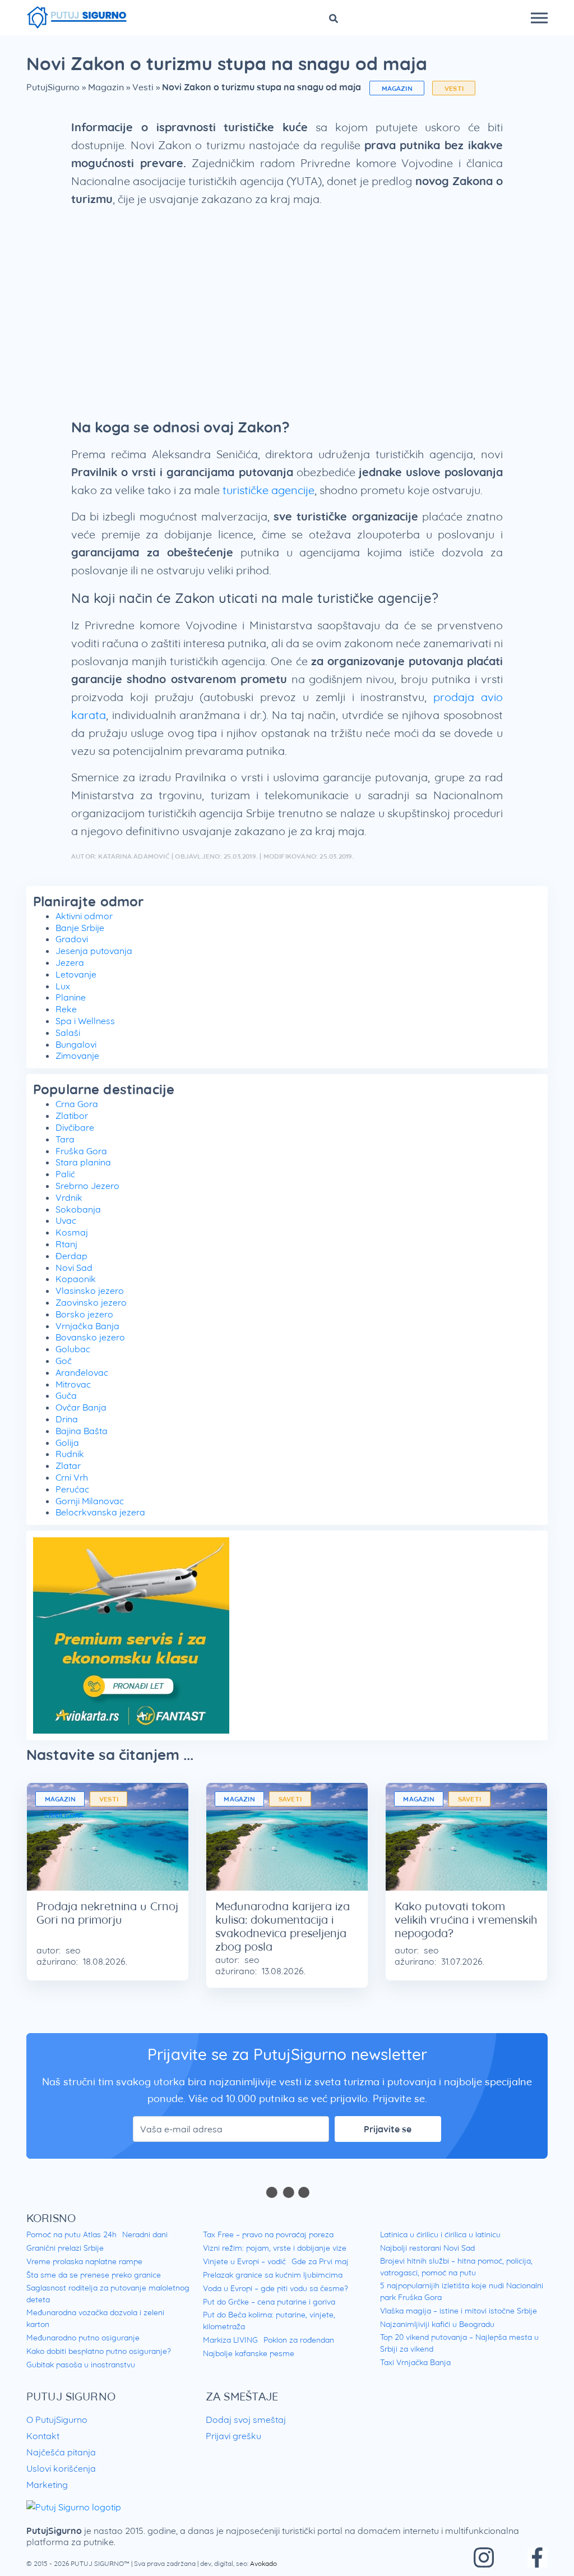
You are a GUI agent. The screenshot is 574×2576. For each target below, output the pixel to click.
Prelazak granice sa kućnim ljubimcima (273, 2275)
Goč (64, 1361)
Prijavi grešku (233, 2436)
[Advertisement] (287, 306)
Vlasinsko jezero (90, 1291)
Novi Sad (74, 1268)
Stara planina (83, 1162)
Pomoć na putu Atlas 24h (71, 2234)
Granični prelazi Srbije (65, 2248)
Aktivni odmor (84, 916)
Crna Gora (77, 1104)
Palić (65, 1174)
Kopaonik (76, 1279)
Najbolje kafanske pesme (249, 2353)
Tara (65, 1139)
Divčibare (75, 1127)
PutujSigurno (53, 87)
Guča (66, 1395)
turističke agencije (269, 490)
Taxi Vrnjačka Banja (415, 2362)
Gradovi (72, 939)
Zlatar (68, 1466)
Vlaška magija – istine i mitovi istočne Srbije (459, 2311)
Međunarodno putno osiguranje (83, 2338)
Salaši (68, 1033)
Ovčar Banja (81, 1407)
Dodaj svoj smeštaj (246, 2420)
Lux (63, 986)
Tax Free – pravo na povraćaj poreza (268, 2234)
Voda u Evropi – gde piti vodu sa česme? (276, 2288)
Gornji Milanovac (90, 1501)
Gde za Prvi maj (320, 2261)
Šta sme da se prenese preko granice (94, 2275)
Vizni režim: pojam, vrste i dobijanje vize (275, 2248)
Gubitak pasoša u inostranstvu (81, 2365)
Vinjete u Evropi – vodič (244, 2261)
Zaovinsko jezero (91, 1302)
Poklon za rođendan (299, 2340)
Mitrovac (73, 1384)
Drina (67, 1419)
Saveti (290, 1799)
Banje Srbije (80, 928)
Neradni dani (145, 2234)
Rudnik (70, 1454)
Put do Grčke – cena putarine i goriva (269, 2302)
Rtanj (66, 1244)
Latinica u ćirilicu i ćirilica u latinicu (440, 2234)
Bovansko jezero (90, 1337)
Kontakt (43, 2436)
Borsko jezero (84, 1314)
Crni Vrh (72, 1477)
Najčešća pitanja (61, 2452)
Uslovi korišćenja (61, 2468)
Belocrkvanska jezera (100, 1512)
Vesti (143, 87)
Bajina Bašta (82, 1431)
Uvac (66, 1220)
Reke (66, 1009)
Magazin (106, 87)
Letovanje (76, 974)
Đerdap (71, 1256)
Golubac (73, 1349)
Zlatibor (72, 1116)
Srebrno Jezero (87, 1186)
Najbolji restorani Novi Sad (427, 2248)
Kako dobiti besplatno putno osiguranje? (99, 2351)
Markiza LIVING (230, 2340)
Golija (67, 1443)
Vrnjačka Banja (87, 1326)
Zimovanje (77, 1056)
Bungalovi (76, 1044)
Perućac (72, 1489)
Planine (71, 997)
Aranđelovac (82, 1372)
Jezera (70, 962)
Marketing (47, 2485)
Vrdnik (69, 1197)
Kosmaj (72, 1232)
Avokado (263, 2563)
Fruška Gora (81, 1151)
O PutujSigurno (57, 2420)
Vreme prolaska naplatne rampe (84, 2261)
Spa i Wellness (85, 1021)
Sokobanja (78, 1209)
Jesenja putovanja (94, 951)
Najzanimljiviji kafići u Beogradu (437, 2324)
